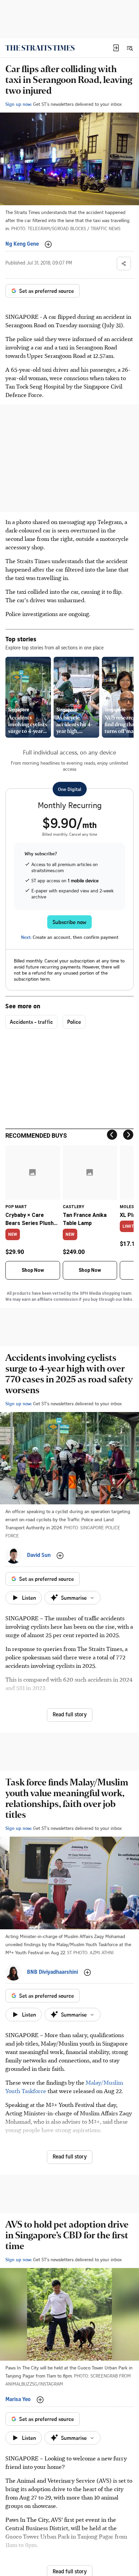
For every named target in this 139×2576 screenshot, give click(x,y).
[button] (116, 48)
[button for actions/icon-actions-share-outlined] (124, 264)
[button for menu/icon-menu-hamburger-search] (130, 48)
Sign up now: (19, 104)
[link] (40, 48)
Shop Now (33, 1270)
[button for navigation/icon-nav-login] (116, 48)
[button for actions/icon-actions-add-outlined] (48, 244)
